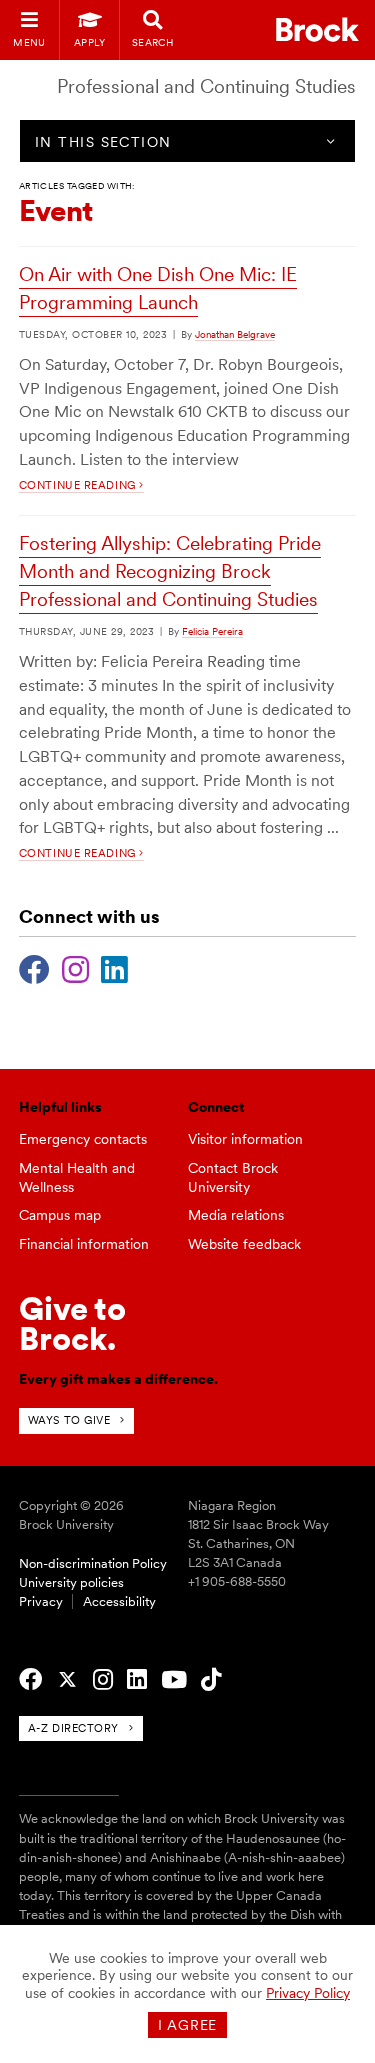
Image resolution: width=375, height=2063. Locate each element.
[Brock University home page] (317, 29)
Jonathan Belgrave (235, 334)
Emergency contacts (83, 1139)
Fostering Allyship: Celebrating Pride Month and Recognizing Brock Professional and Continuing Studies (170, 571)
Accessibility (119, 1601)
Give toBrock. (72, 1323)
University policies (71, 1582)
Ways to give (69, 1420)
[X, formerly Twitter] (67, 1680)
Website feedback (244, 1244)
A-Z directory (73, 1728)
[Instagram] (75, 967)
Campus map (60, 1215)
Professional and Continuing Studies (206, 86)
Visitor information (245, 1139)
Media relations (236, 1215)
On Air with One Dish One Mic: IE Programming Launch (158, 288)
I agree (187, 2025)
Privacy (41, 1601)
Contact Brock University (233, 1177)
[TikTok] (211, 1680)
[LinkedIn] (114, 967)
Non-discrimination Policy (93, 1563)
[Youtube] (174, 1680)
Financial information (84, 1244)
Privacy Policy (308, 1993)
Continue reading (79, 485)
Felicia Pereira (212, 631)
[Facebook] (34, 967)
